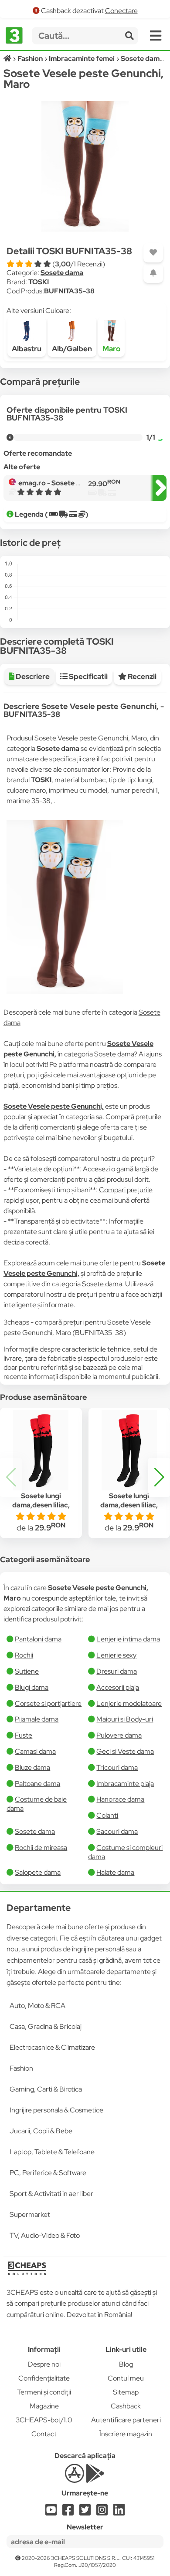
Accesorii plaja (118, 1687)
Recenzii (141, 676)
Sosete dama (62, 273)
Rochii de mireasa (41, 1848)
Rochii (24, 1655)
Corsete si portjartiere (48, 1703)
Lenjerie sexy (116, 1655)
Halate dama (115, 1872)
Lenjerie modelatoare (129, 1703)
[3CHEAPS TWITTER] (85, 2512)
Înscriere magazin (126, 2434)
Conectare (121, 11)
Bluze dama (32, 1767)
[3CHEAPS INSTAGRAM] (102, 2512)
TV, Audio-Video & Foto (45, 2235)
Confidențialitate (44, 2378)
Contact (44, 2434)
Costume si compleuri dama (125, 1852)
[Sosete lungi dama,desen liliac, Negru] (41, 1450)
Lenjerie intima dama (128, 1639)
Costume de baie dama (37, 1804)
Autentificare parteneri (126, 2420)
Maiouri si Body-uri (125, 1719)
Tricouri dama (117, 1767)
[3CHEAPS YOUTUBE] (51, 2512)
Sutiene (27, 1671)
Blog (126, 2364)
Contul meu (126, 2378)
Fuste (24, 1735)
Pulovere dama (119, 1735)
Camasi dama (35, 1751)
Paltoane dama (37, 1784)
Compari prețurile (126, 1190)
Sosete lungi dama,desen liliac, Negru (41, 1505)
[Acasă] (8, 59)
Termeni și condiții (44, 2392)
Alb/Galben (72, 349)
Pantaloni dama (38, 1639)
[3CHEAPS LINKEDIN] (119, 2512)
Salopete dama (38, 1872)
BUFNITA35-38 (69, 291)
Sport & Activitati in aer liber (51, 2194)
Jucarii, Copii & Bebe (41, 2131)
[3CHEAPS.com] (14, 36)
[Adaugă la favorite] (153, 253)
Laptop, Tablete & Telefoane (52, 2152)
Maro (111, 349)
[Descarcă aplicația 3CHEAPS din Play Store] (95, 2478)
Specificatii (88, 676)
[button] (159, 1477)
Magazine (44, 2406)
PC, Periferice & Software (48, 2173)
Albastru (27, 349)
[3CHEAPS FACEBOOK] (68, 2512)
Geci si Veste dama (125, 1751)
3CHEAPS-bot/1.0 (44, 2420)
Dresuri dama (117, 1671)
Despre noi (44, 2364)
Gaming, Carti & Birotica (46, 2089)
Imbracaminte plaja (125, 1784)
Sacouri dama (117, 1831)
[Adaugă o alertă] (153, 273)
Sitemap (126, 2392)
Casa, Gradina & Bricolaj (46, 2026)
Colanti (107, 1815)
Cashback (126, 2406)
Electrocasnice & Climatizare (52, 2047)
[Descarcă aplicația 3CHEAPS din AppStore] (74, 2478)
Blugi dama (32, 1687)
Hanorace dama (120, 1799)
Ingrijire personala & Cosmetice (56, 2110)
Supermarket (30, 2214)
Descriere (32, 676)
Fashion (21, 2068)
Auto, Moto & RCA (37, 2006)
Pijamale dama (37, 1719)
